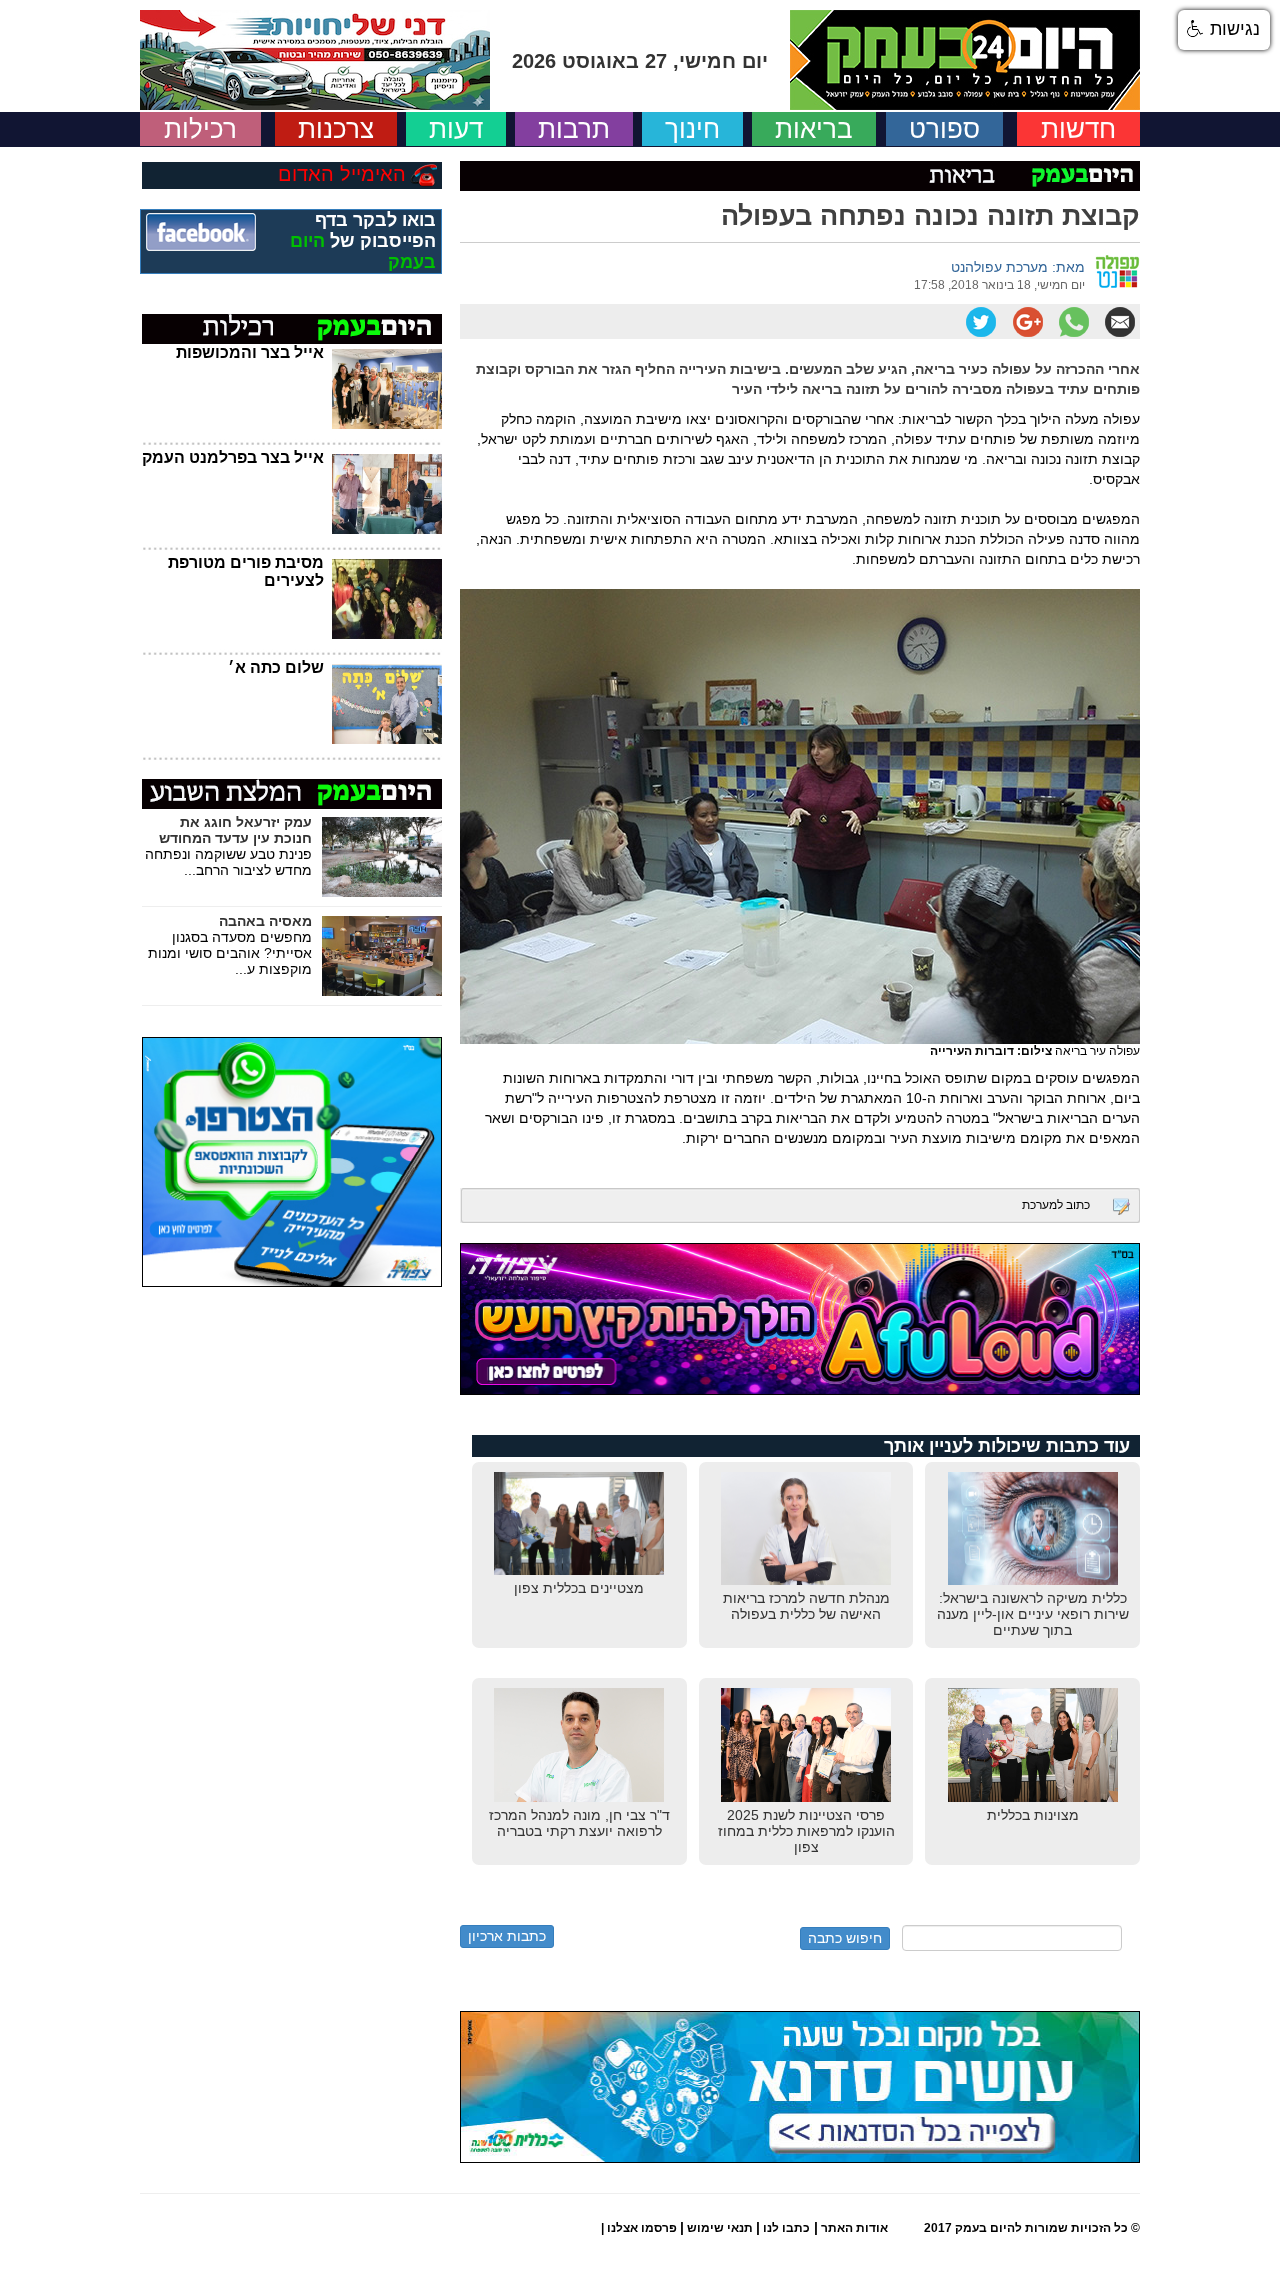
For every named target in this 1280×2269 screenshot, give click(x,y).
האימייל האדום (342, 174)
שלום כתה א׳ (276, 667)
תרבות (574, 129)
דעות (456, 129)
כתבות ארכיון (507, 1936)
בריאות (814, 129)
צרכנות (336, 129)
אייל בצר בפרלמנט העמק (233, 457)
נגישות (1232, 29)
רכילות (200, 129)
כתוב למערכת (1056, 1205)
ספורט (944, 129)
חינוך (692, 129)
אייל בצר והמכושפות (250, 352)
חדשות (1078, 129)
